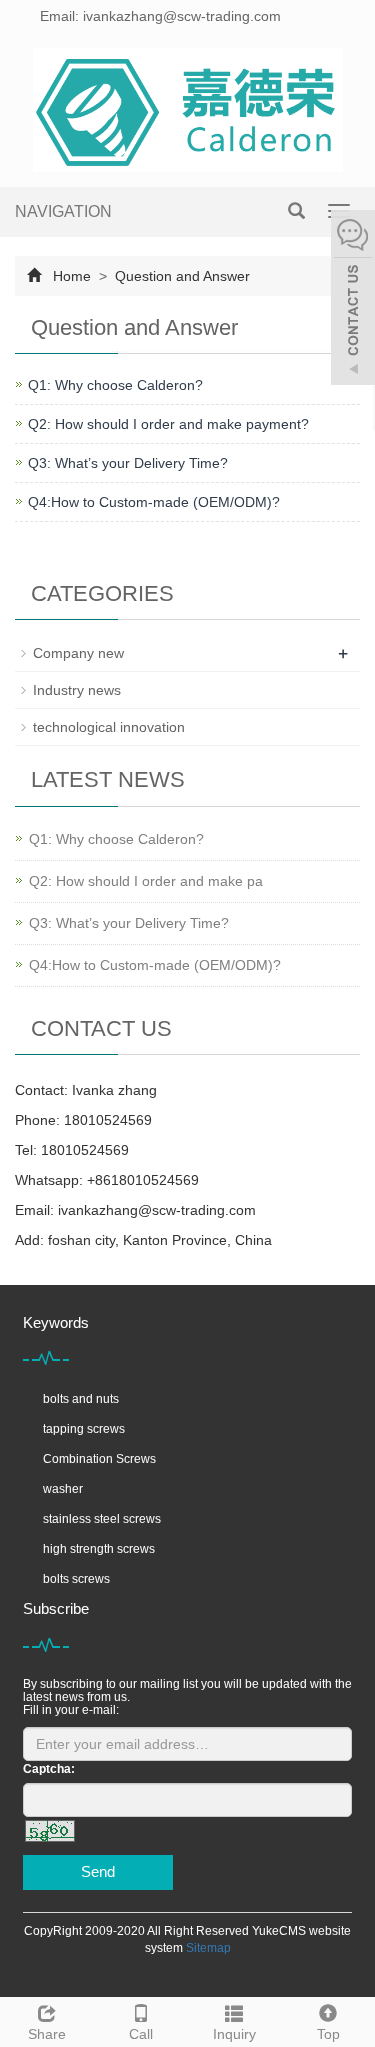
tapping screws (84, 1429)
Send (98, 1871)
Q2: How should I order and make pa (146, 881)
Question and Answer (180, 276)
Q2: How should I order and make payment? (168, 424)
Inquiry (234, 2034)
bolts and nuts (81, 1399)
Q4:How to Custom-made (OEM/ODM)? (154, 502)
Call (141, 2034)
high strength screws (99, 1549)
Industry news (77, 690)
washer (63, 1489)
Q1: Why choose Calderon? (115, 385)
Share (47, 2034)
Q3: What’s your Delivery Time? (128, 463)
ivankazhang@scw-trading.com (157, 1210)
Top (328, 2034)
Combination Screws (99, 1459)
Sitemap (208, 1948)
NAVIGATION (63, 211)
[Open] (353, 300)
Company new (78, 653)
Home (72, 276)
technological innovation (109, 727)
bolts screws (76, 1579)
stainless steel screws (102, 1519)
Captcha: (49, 1769)
